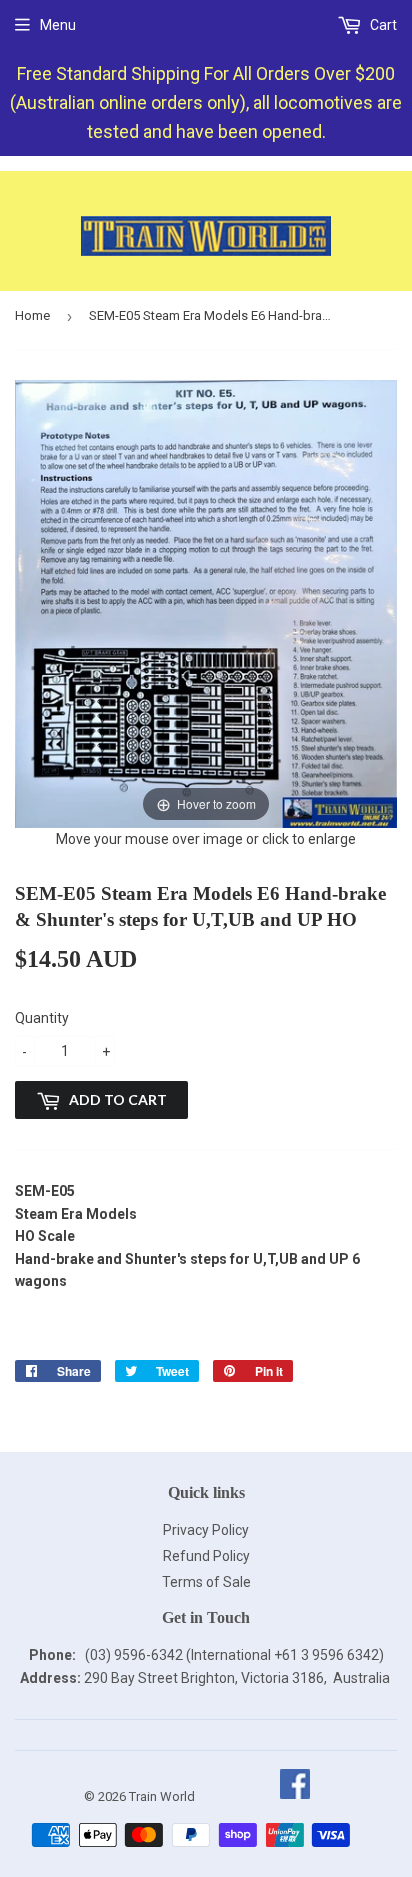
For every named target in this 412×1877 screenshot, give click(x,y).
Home (32, 315)
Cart (382, 25)
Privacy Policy (206, 1530)
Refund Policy (206, 1556)
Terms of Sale (206, 1582)
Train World (162, 1796)
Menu (58, 25)
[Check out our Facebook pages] (294, 1796)
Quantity (42, 1018)
